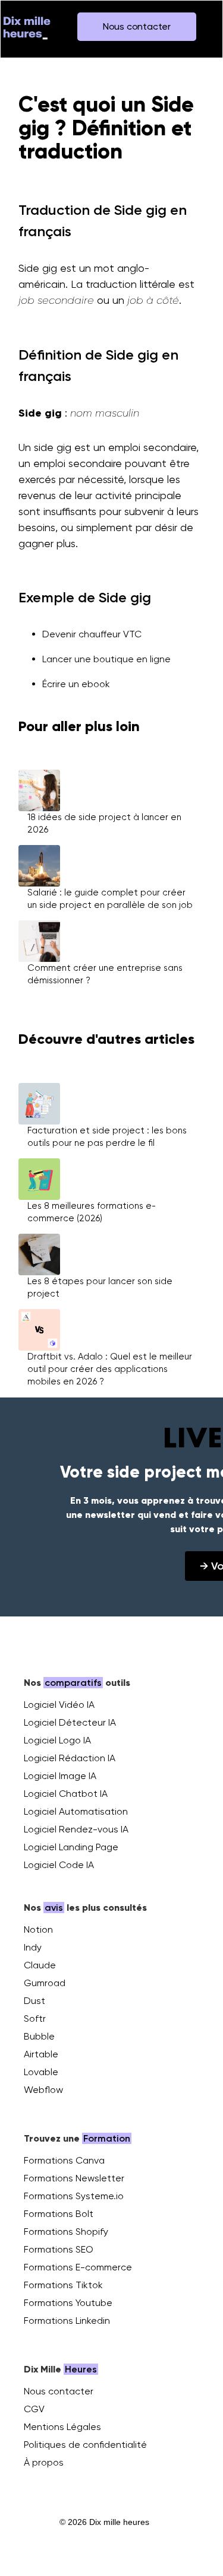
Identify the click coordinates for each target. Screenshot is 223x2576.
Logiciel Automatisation (76, 1811)
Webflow (43, 2090)
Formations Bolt (59, 2214)
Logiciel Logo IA (57, 1740)
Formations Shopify (66, 2232)
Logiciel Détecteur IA (70, 1722)
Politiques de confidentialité (85, 2445)
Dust (34, 2001)
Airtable (41, 2054)
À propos (44, 2462)
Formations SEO (59, 2249)
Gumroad (45, 1983)
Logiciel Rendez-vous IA (76, 1829)
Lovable (41, 2072)
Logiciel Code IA (59, 1865)
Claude (40, 1965)
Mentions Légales (62, 2427)
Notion (38, 1929)
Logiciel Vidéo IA (59, 1705)
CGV (34, 2409)
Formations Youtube (68, 2303)
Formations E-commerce (78, 2267)
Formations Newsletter (74, 2178)
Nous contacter (59, 2391)
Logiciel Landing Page (71, 1847)
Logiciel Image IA (60, 1776)
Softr (35, 2018)
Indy (33, 1947)
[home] (27, 27)
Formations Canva (64, 2160)
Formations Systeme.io (74, 2196)
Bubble (39, 2036)
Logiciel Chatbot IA (66, 1794)
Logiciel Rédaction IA (70, 1758)
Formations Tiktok (63, 2285)
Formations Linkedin (67, 2321)
